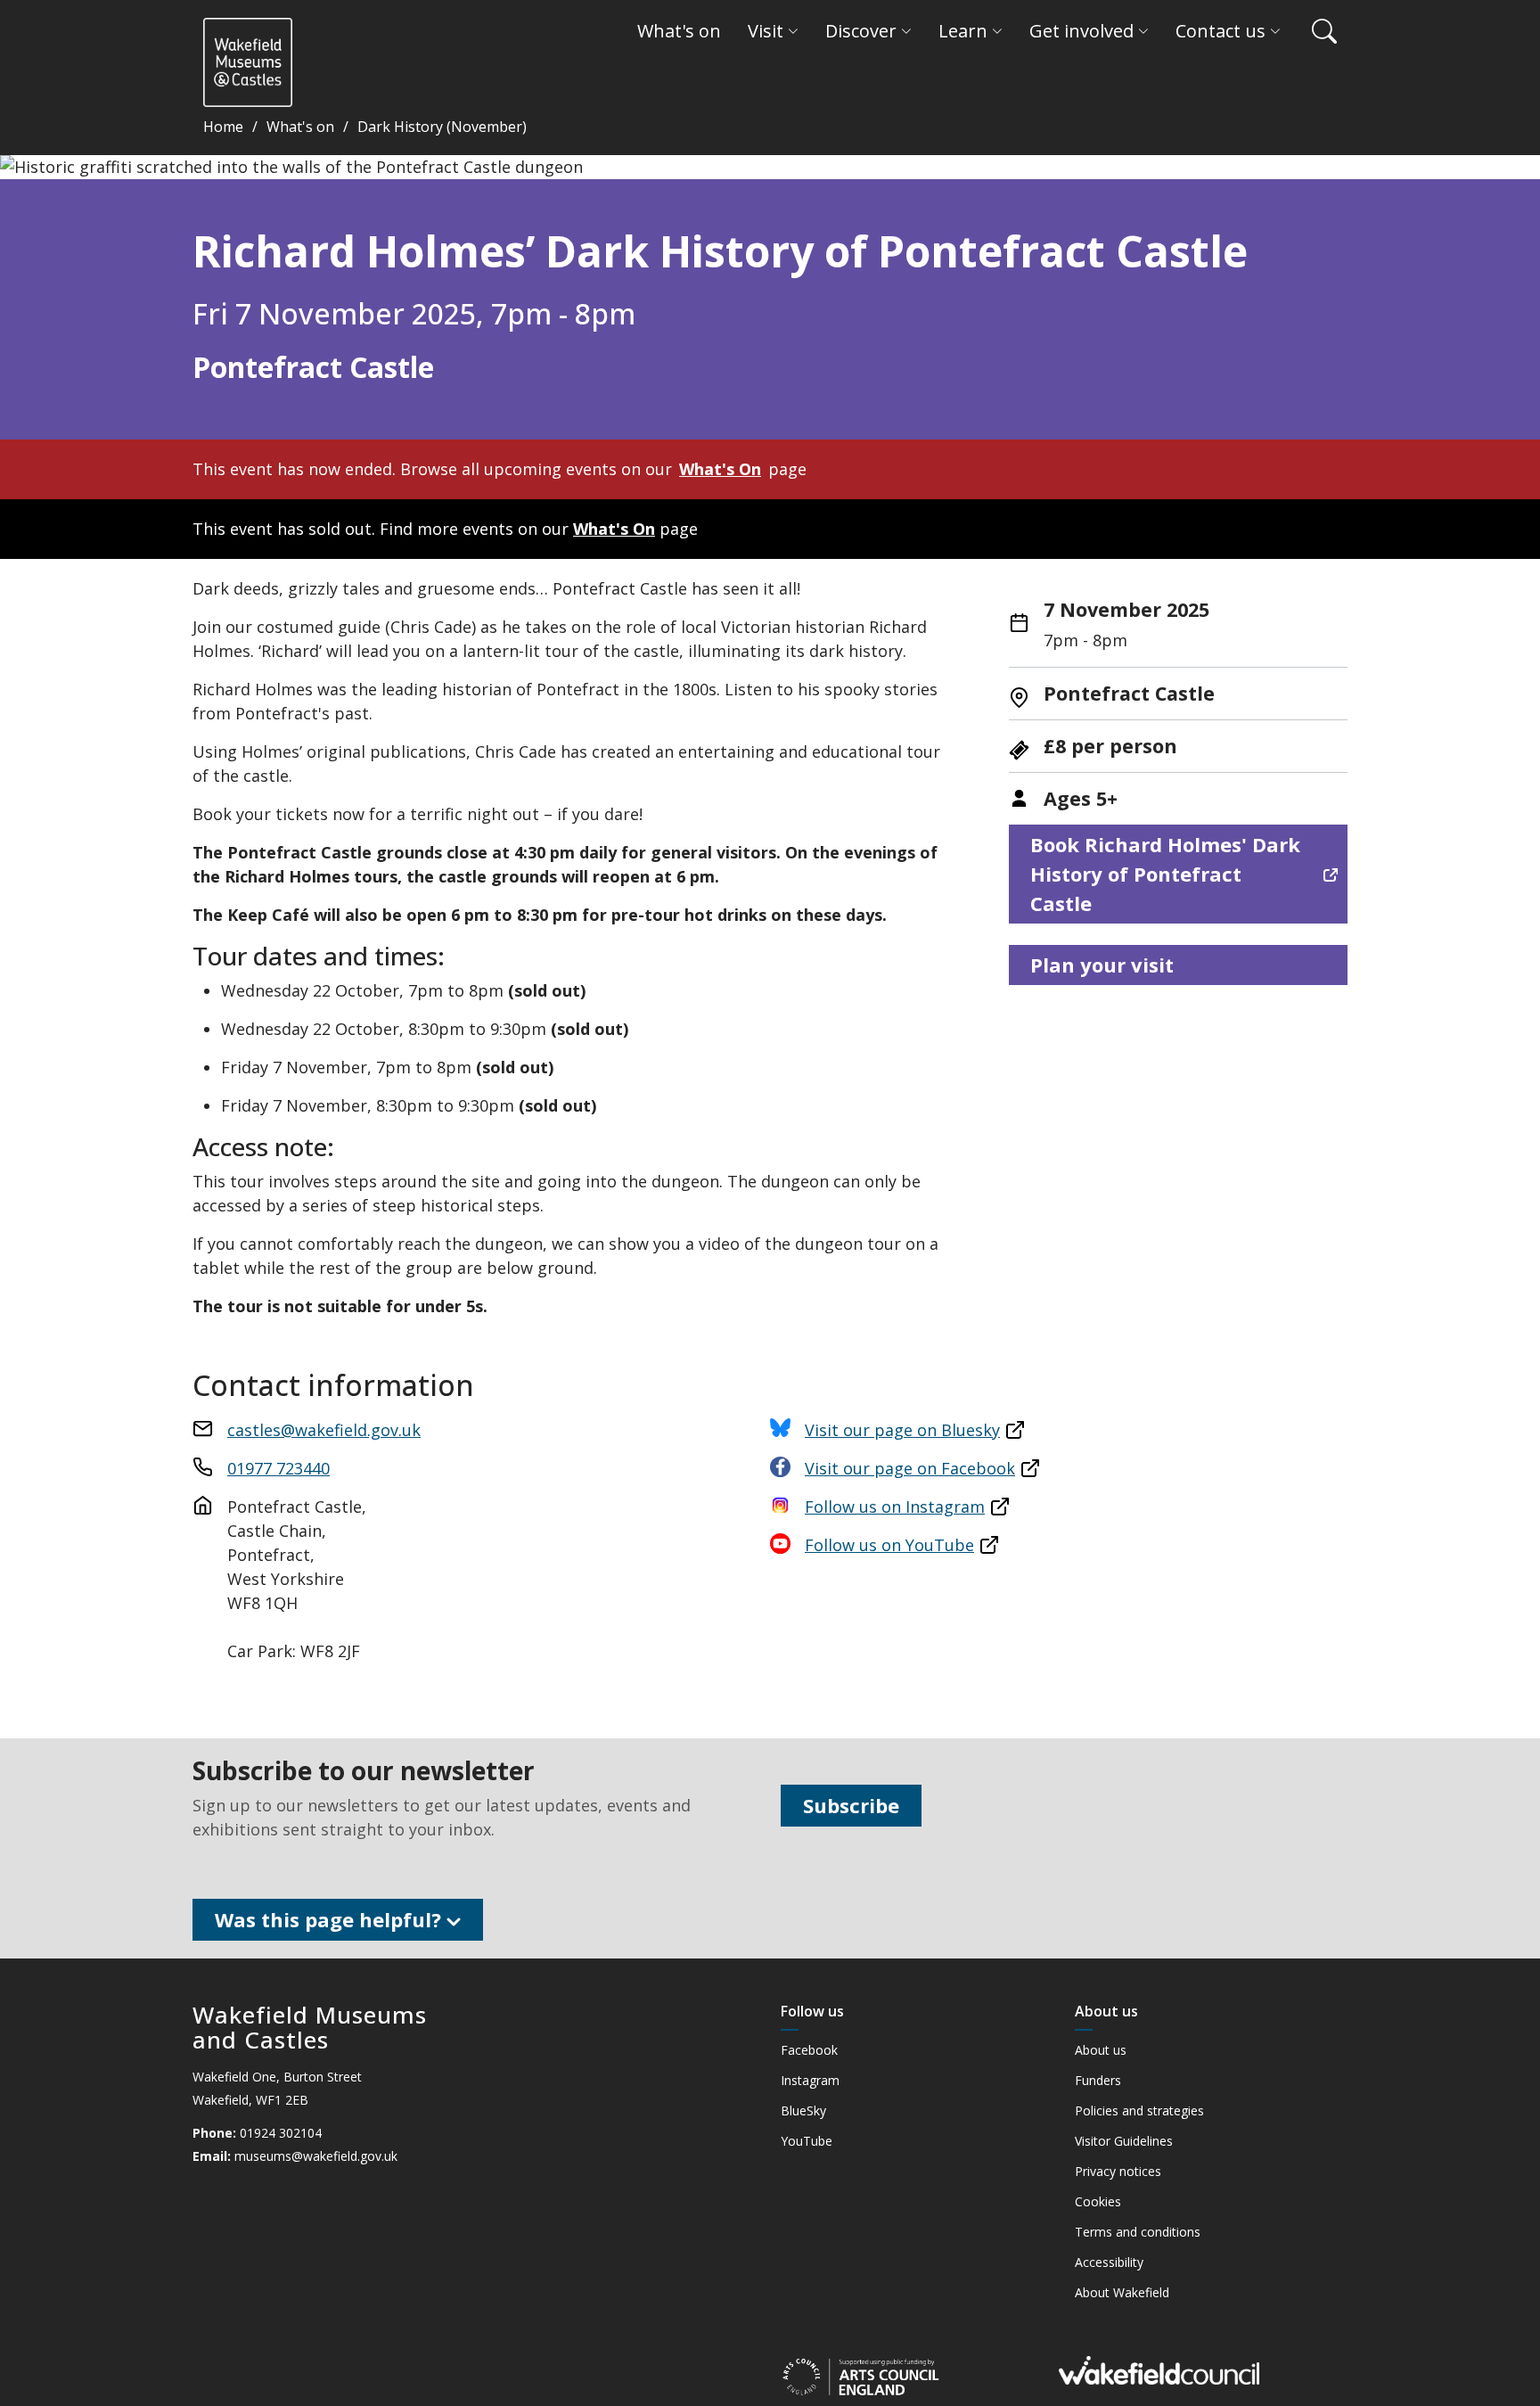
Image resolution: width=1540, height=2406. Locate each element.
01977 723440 (279, 1468)
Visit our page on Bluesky (902, 1430)
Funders (1098, 2081)
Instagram (810, 2081)
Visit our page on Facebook (910, 1468)
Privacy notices (1118, 2172)
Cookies (1098, 2202)
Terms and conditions (1138, 2232)
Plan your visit (1102, 965)
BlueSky (803, 2111)
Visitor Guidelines (1124, 2141)
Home (223, 127)
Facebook (809, 2050)
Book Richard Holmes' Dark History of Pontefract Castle (1165, 874)
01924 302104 (281, 2133)
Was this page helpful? (331, 1919)
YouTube (807, 2141)
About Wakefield (1122, 2293)
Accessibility (1109, 2262)
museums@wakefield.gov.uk (316, 2156)
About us (1101, 2050)
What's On (720, 469)
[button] (1315, 31)
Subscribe (851, 1805)
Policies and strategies (1139, 2111)
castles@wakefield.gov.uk (324, 1430)
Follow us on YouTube (889, 1545)
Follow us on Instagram (895, 1507)
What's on (300, 127)
